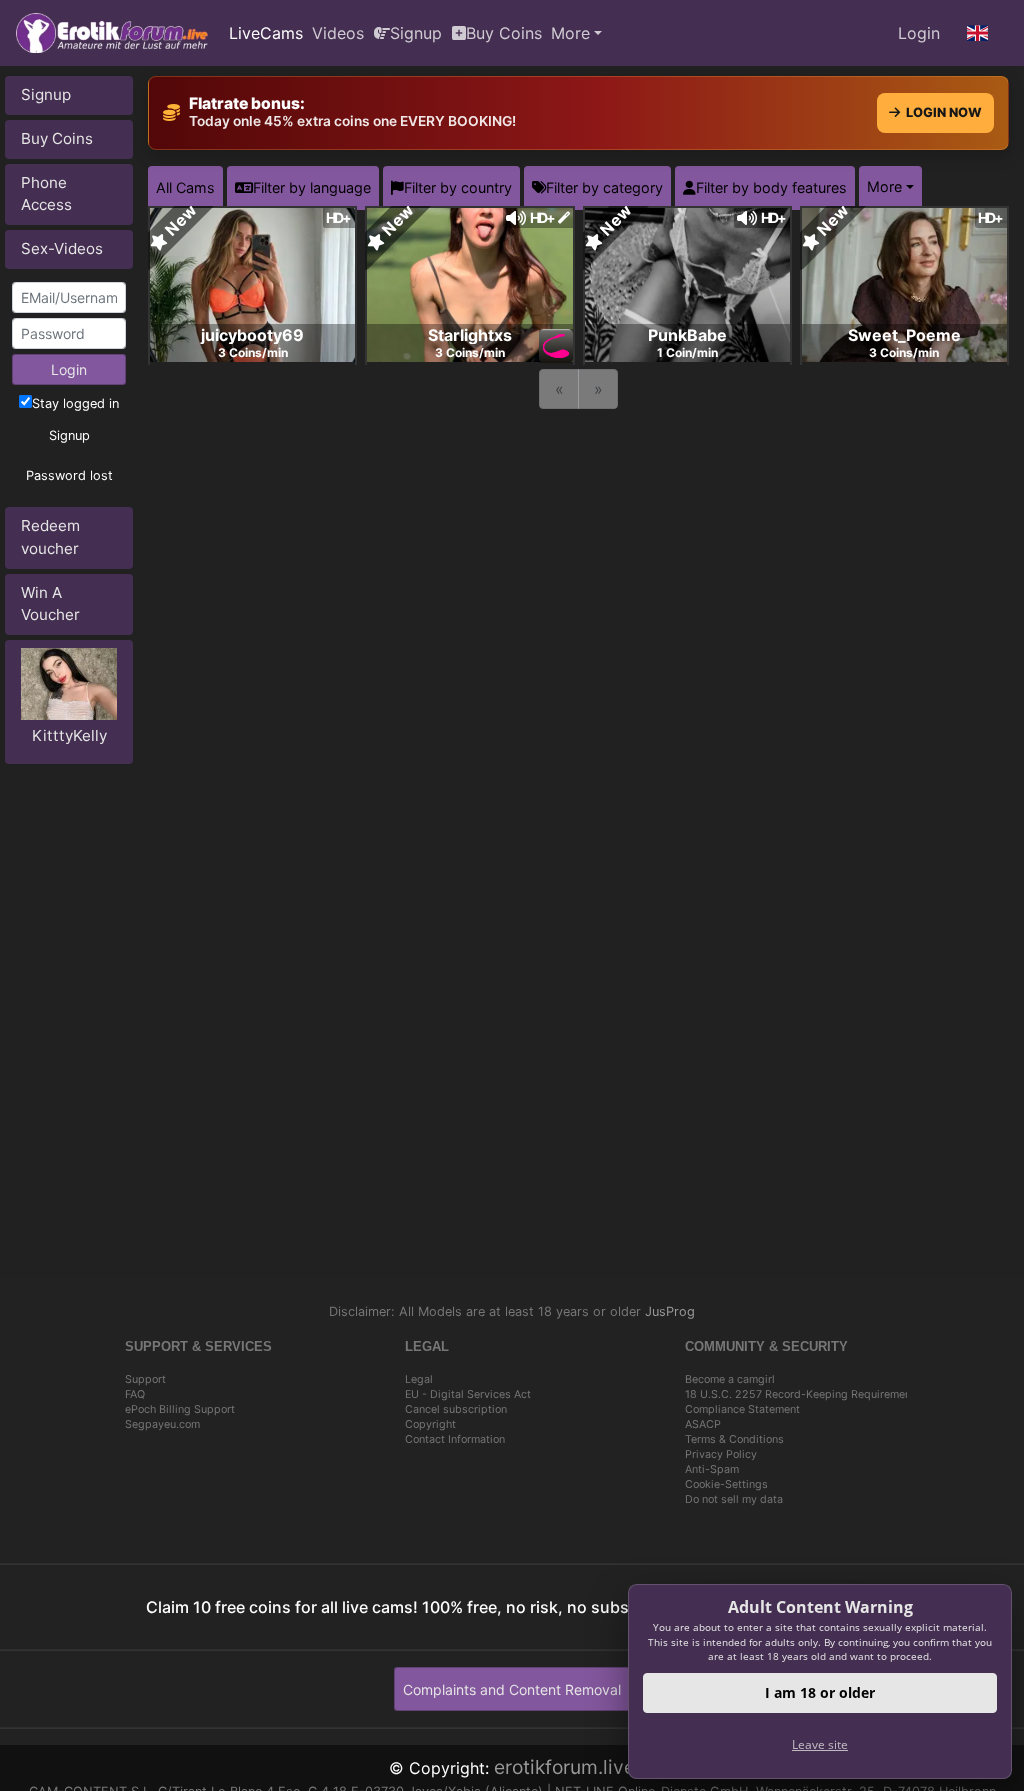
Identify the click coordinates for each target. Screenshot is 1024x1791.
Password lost (69, 475)
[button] (978, 33)
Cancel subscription (456, 1409)
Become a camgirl (730, 1379)
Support (145, 1379)
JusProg (670, 1311)
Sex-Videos (62, 248)
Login (919, 33)
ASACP (703, 1424)
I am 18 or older (820, 1692)
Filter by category (604, 187)
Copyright (430, 1424)
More (570, 33)
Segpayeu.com (162, 1424)
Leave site (820, 1744)
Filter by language (312, 187)
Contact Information (455, 1439)
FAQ (135, 1394)
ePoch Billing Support (180, 1409)
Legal (419, 1379)
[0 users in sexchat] (252, 283)
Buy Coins (504, 33)
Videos (338, 33)
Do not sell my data (734, 1499)
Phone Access (46, 194)
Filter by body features (771, 187)
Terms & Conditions (734, 1439)
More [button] (884, 186)
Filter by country (458, 187)
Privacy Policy (721, 1454)
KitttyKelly (69, 735)
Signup (416, 33)
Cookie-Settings (726, 1484)
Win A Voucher (50, 604)
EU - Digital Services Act (468, 1394)
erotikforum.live (564, 1767)
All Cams (185, 187)
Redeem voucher (50, 537)
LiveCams (266, 33)
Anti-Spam (712, 1469)
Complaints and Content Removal (512, 1689)
